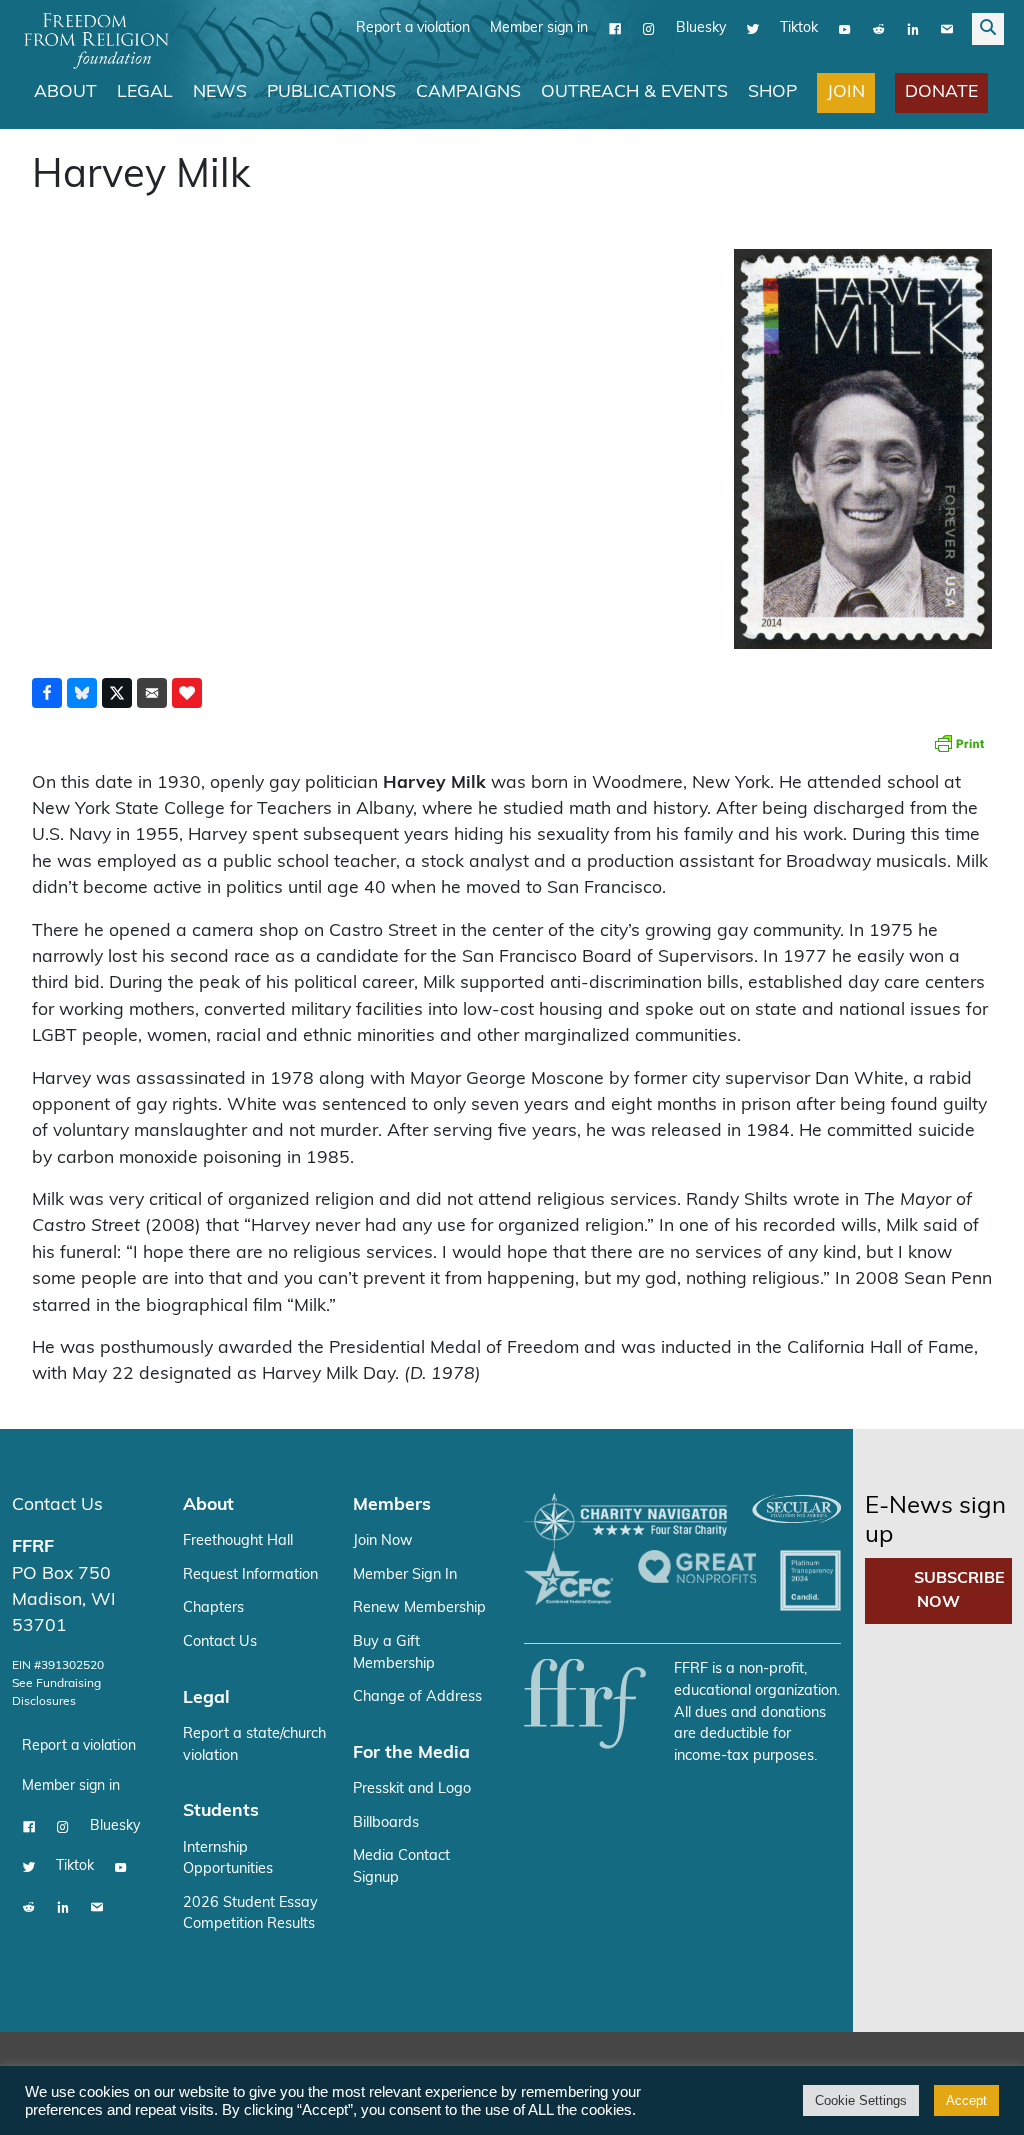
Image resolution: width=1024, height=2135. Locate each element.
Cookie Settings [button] (861, 2100)
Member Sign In (405, 1575)
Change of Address (417, 1697)
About (65, 92)
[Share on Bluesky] (82, 693)
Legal (145, 92)
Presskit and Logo (412, 1789)
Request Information (250, 1575)
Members (392, 1505)
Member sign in (539, 28)
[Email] (947, 29)
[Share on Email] (152, 693)
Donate (941, 92)
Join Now (383, 1541)
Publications (331, 92)
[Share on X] (117, 693)
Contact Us (57, 1505)
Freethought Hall (238, 1541)
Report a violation (413, 28)
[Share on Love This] (187, 693)
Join (846, 92)
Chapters (213, 1608)
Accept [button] (966, 2100)
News (220, 92)
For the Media (411, 1753)
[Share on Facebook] (47, 693)
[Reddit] (879, 29)
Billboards (386, 1823)
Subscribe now (959, 1591)
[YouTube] (845, 29)
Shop (772, 92)
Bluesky (701, 28)
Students (221, 1811)
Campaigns (468, 92)
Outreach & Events (634, 92)
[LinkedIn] (913, 29)
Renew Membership (419, 1608)
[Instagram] (649, 29)
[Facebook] (615, 29)
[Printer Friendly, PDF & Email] (959, 743)
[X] (753, 29)
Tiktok (799, 28)
